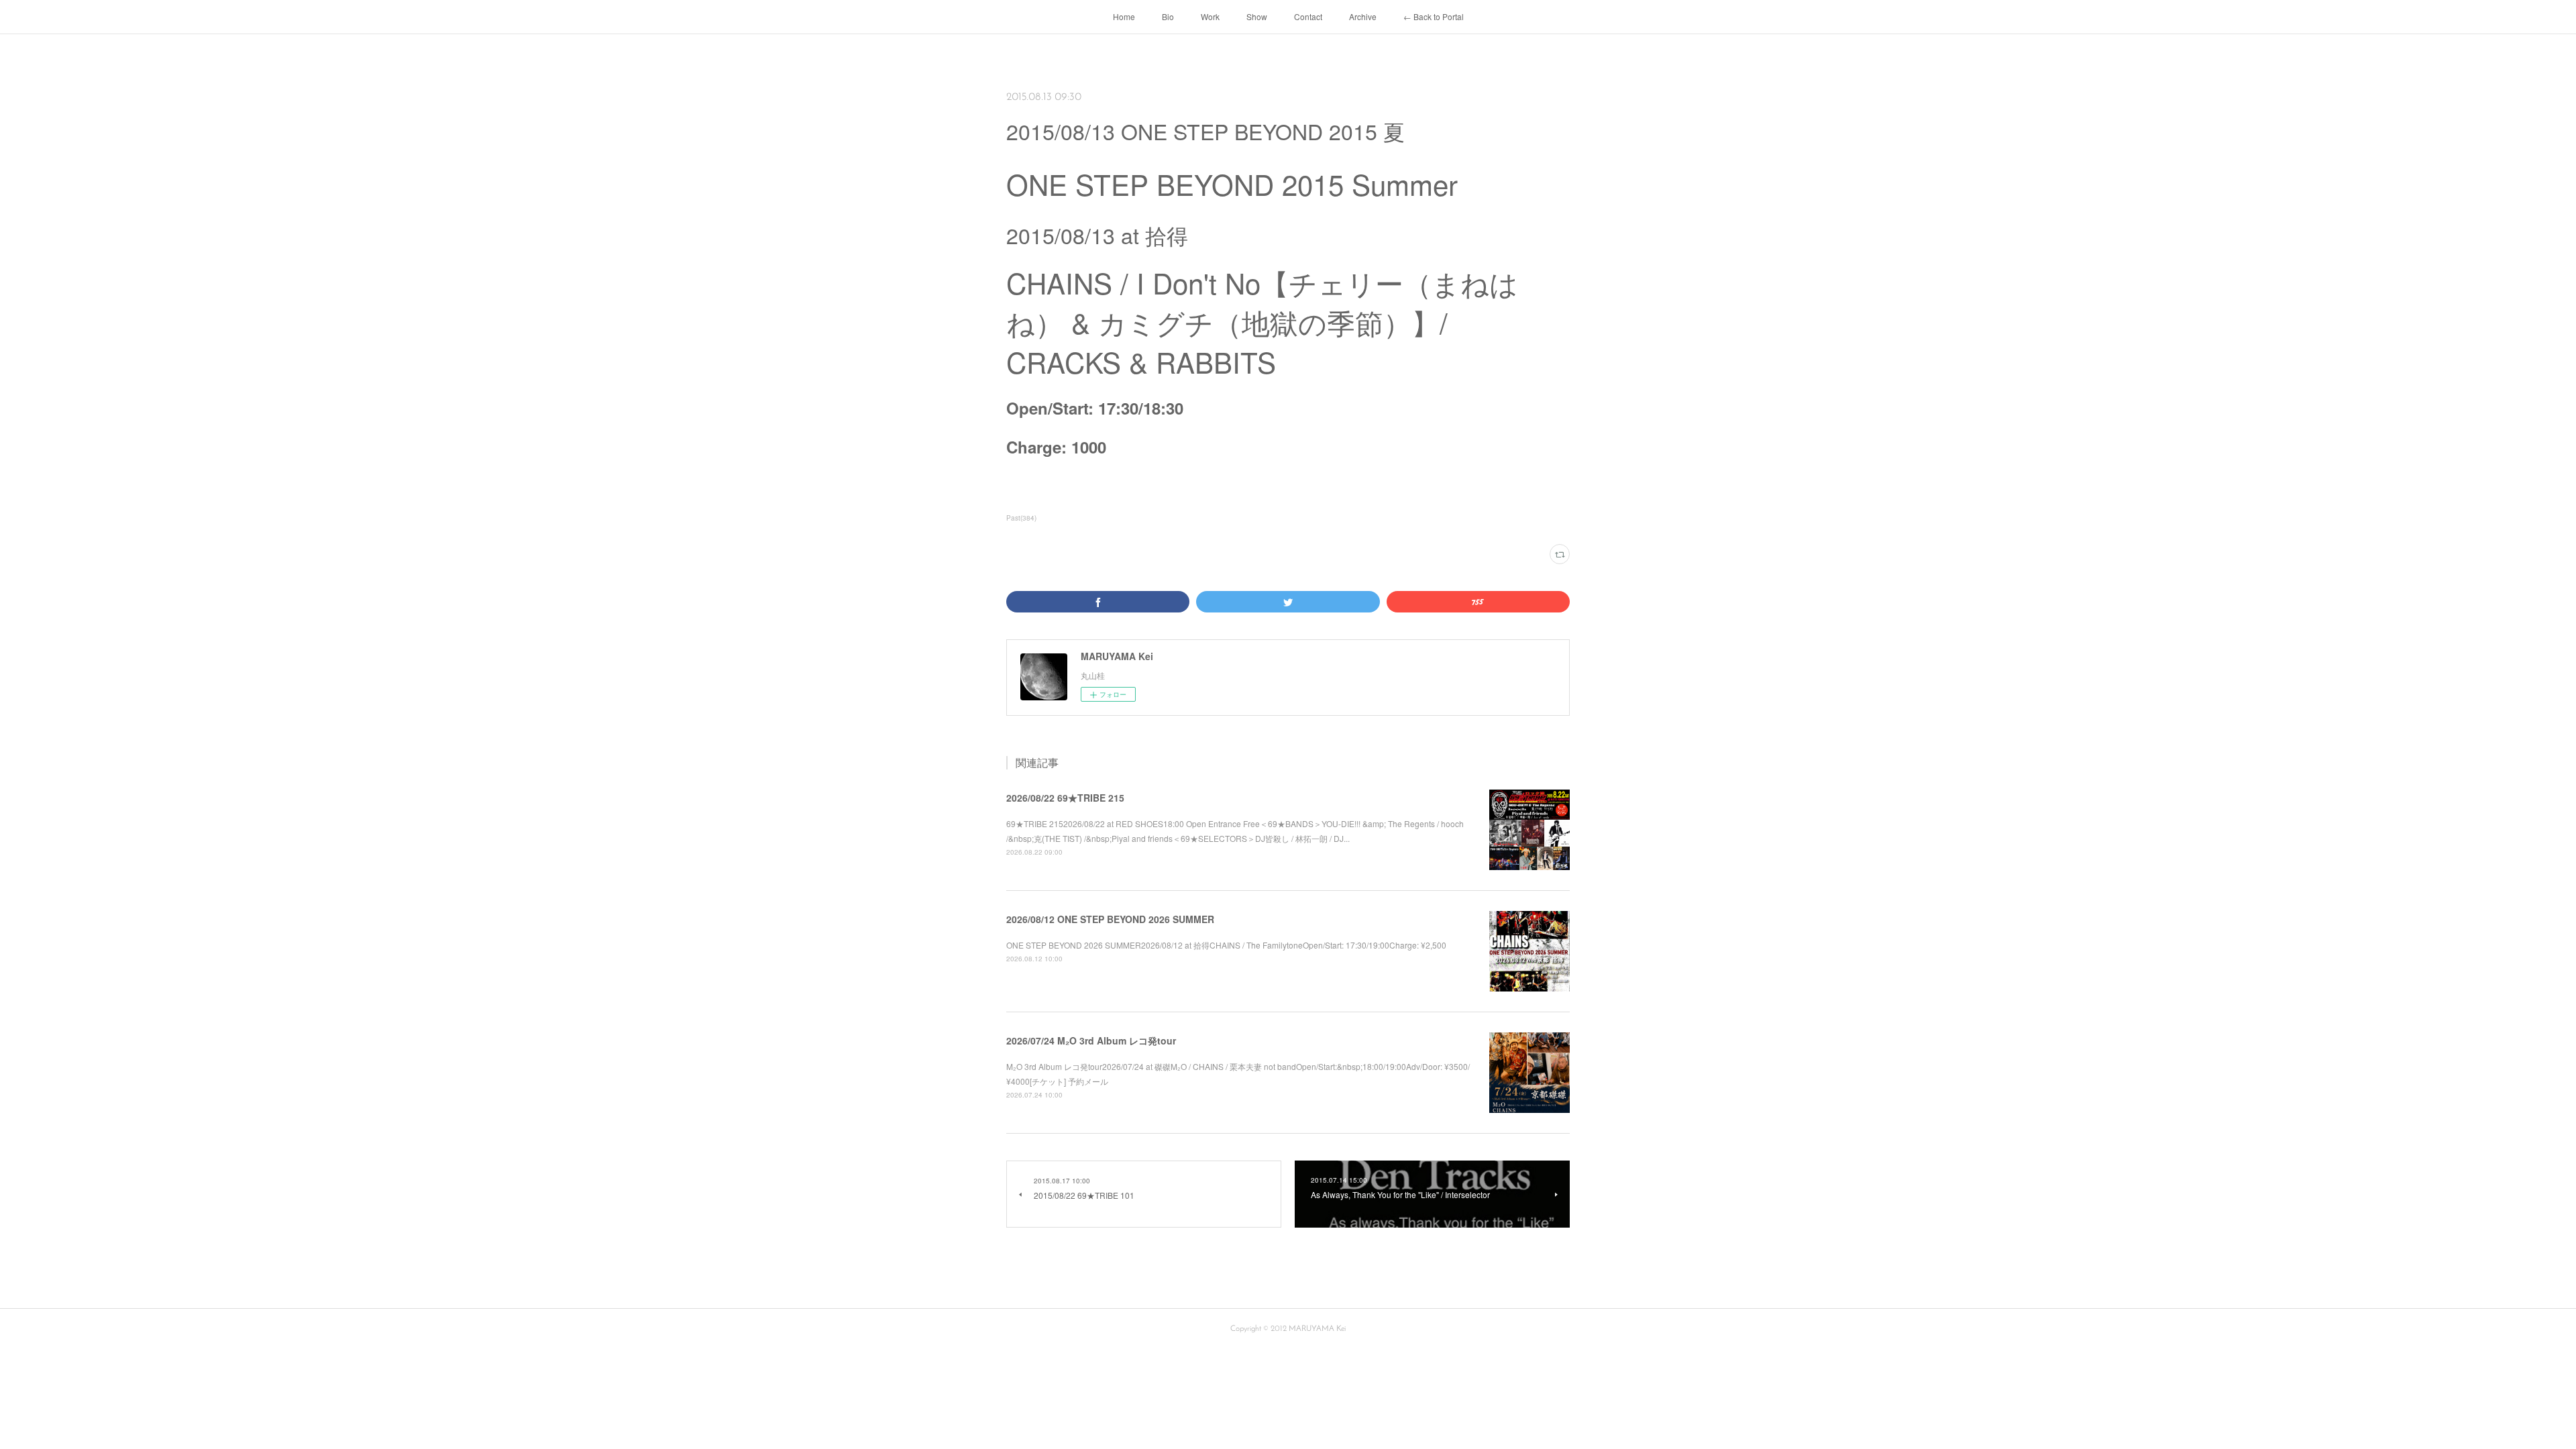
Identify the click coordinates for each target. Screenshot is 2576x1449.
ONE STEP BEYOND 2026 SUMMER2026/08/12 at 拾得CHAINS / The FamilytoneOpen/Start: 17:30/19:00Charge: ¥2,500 (1226, 945)
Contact (1308, 16)
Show (1257, 16)
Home (1124, 16)
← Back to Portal (1434, 16)
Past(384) (1021, 518)
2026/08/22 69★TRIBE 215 (1065, 798)
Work (1210, 16)
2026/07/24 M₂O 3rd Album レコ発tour (1091, 1040)
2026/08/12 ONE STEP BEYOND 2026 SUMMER (1110, 919)
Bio (1168, 16)
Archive (1363, 16)
